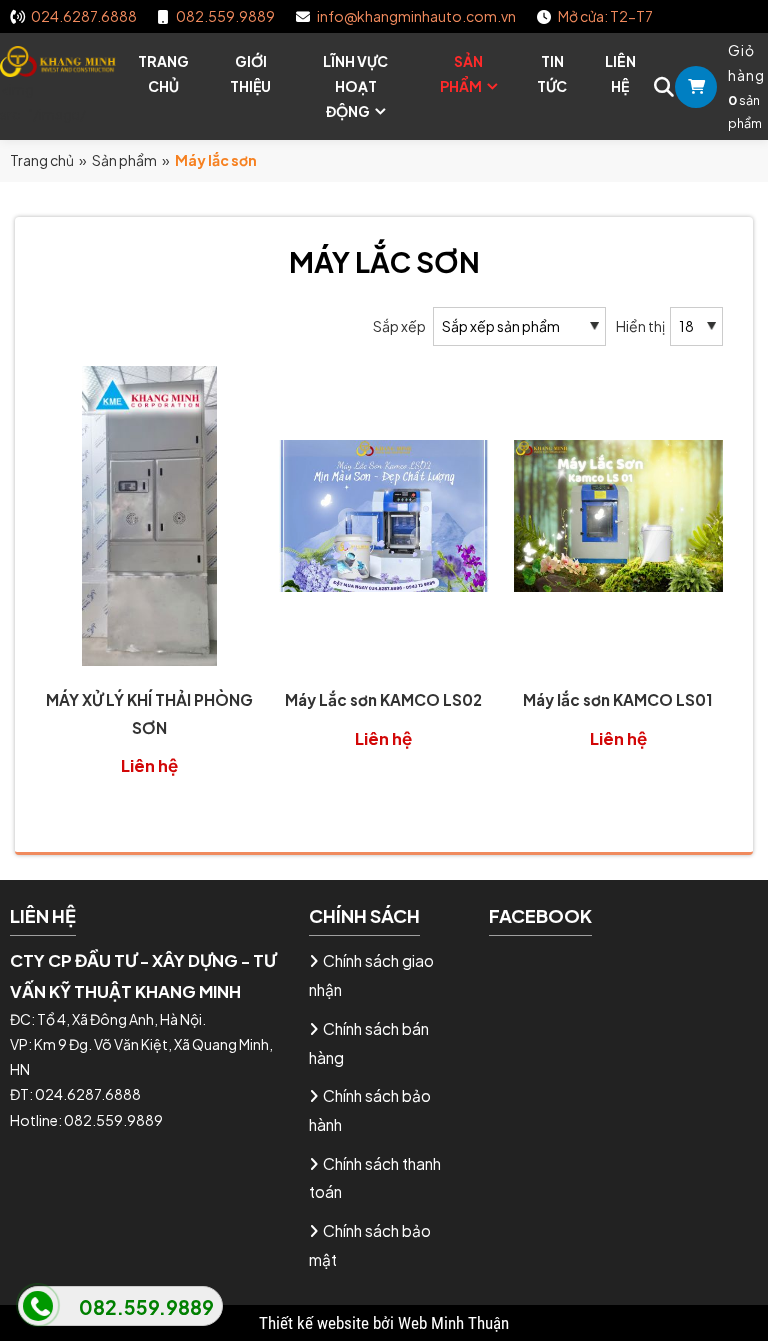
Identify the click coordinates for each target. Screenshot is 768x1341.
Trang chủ (163, 73)
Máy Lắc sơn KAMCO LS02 (383, 699)
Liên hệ (620, 73)
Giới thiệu (250, 73)
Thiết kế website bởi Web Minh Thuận (384, 1323)
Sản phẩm (462, 73)
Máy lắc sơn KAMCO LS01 (618, 699)
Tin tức (552, 73)
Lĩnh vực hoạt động (355, 86)
